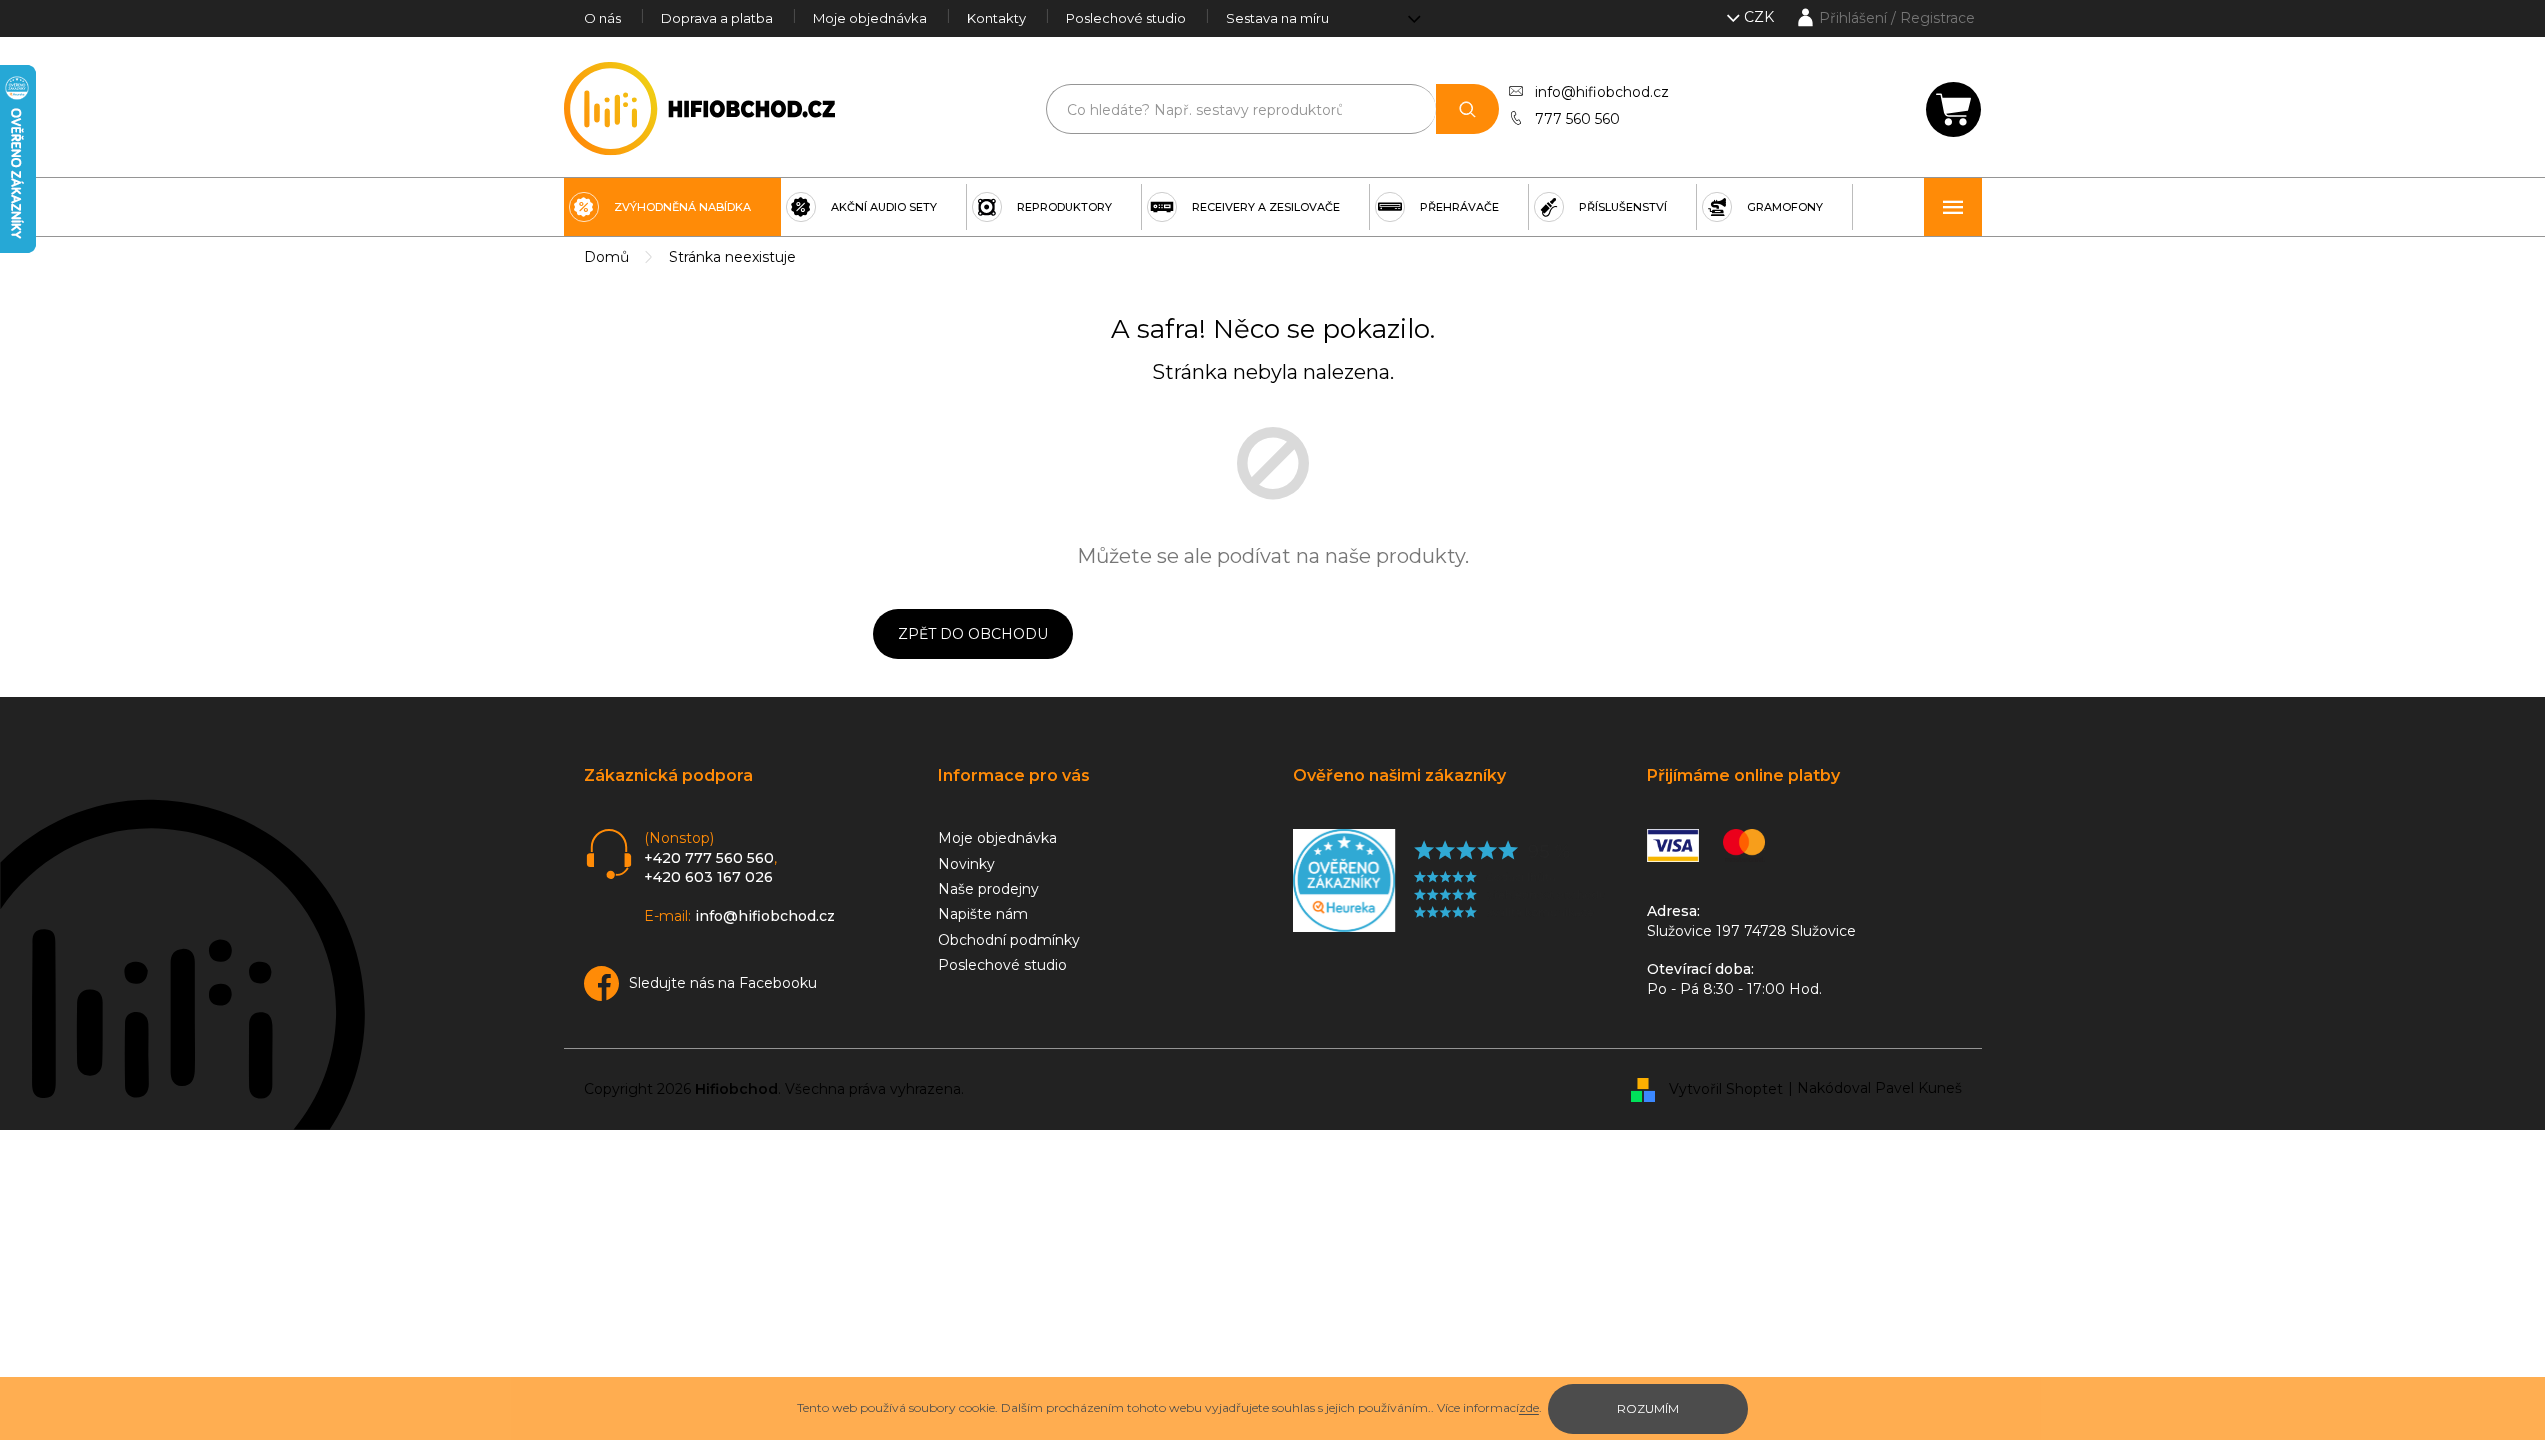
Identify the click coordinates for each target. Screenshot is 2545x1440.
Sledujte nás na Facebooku (723, 983)
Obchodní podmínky (1009, 940)
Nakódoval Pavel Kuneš (1879, 1088)
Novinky (966, 864)
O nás (602, 18)
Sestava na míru (1277, 18)
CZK (1761, 17)
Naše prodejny (988, 889)
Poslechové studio (1126, 18)
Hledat (1467, 109)
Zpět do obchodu (973, 634)
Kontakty (996, 18)
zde (1529, 1407)
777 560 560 (1577, 119)
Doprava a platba (717, 18)
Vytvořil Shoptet (1726, 1088)
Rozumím (1648, 1408)
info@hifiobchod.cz (1602, 92)
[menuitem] (672, 207)
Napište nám (983, 914)
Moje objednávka (870, 18)
